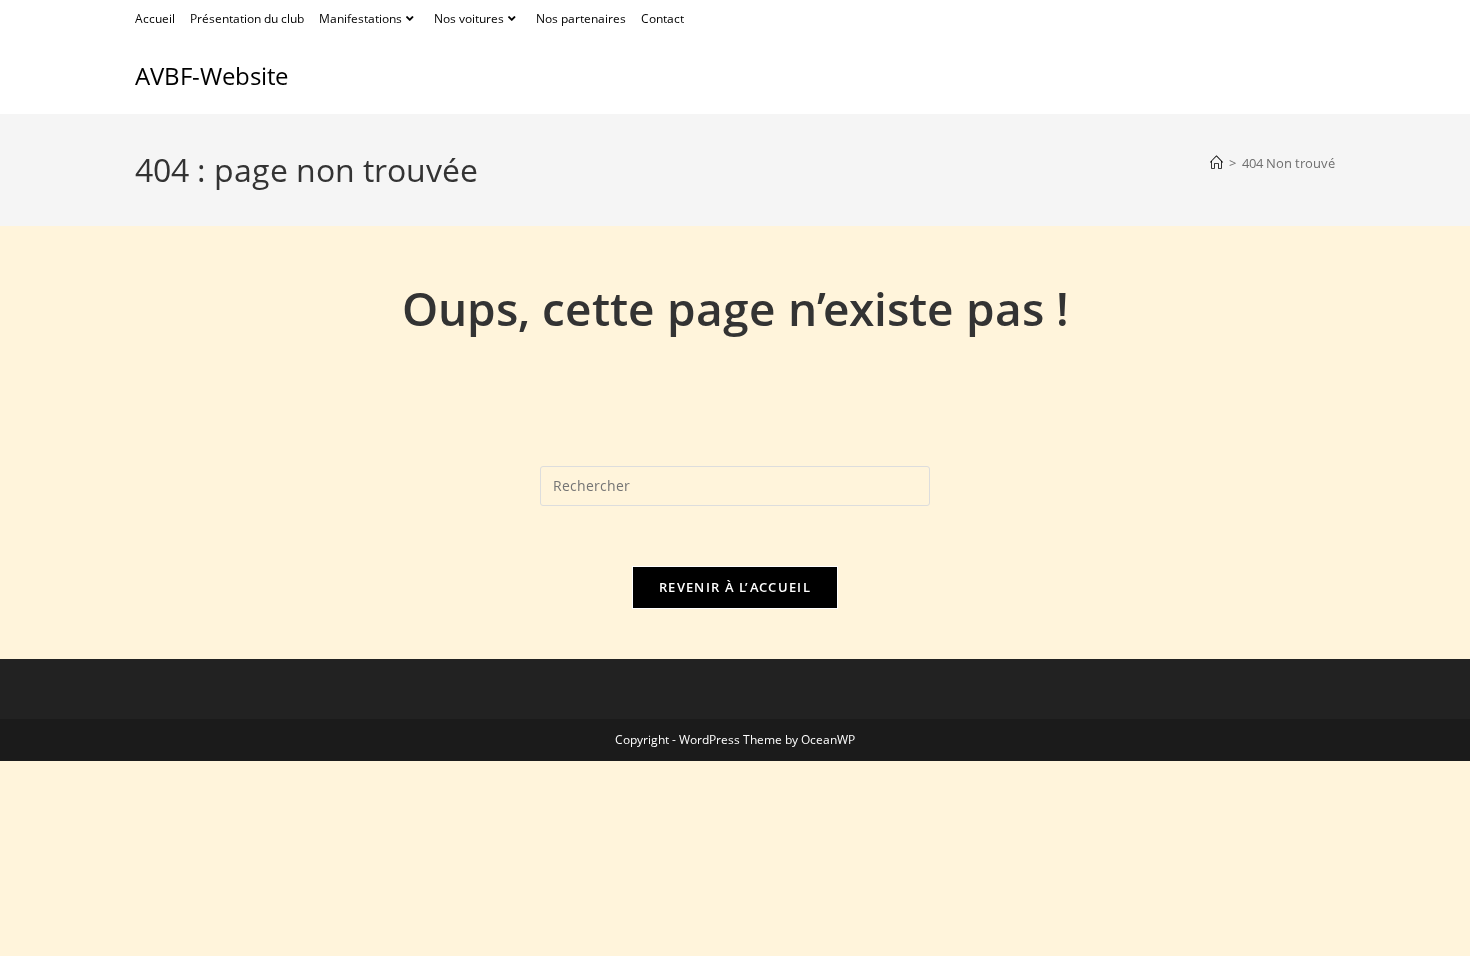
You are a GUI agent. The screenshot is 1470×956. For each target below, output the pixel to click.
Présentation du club (247, 18)
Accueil (155, 18)
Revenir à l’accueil (735, 587)
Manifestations (360, 18)
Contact (662, 18)
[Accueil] (1216, 163)
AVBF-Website (211, 75)
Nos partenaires (581, 18)
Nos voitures (469, 18)
